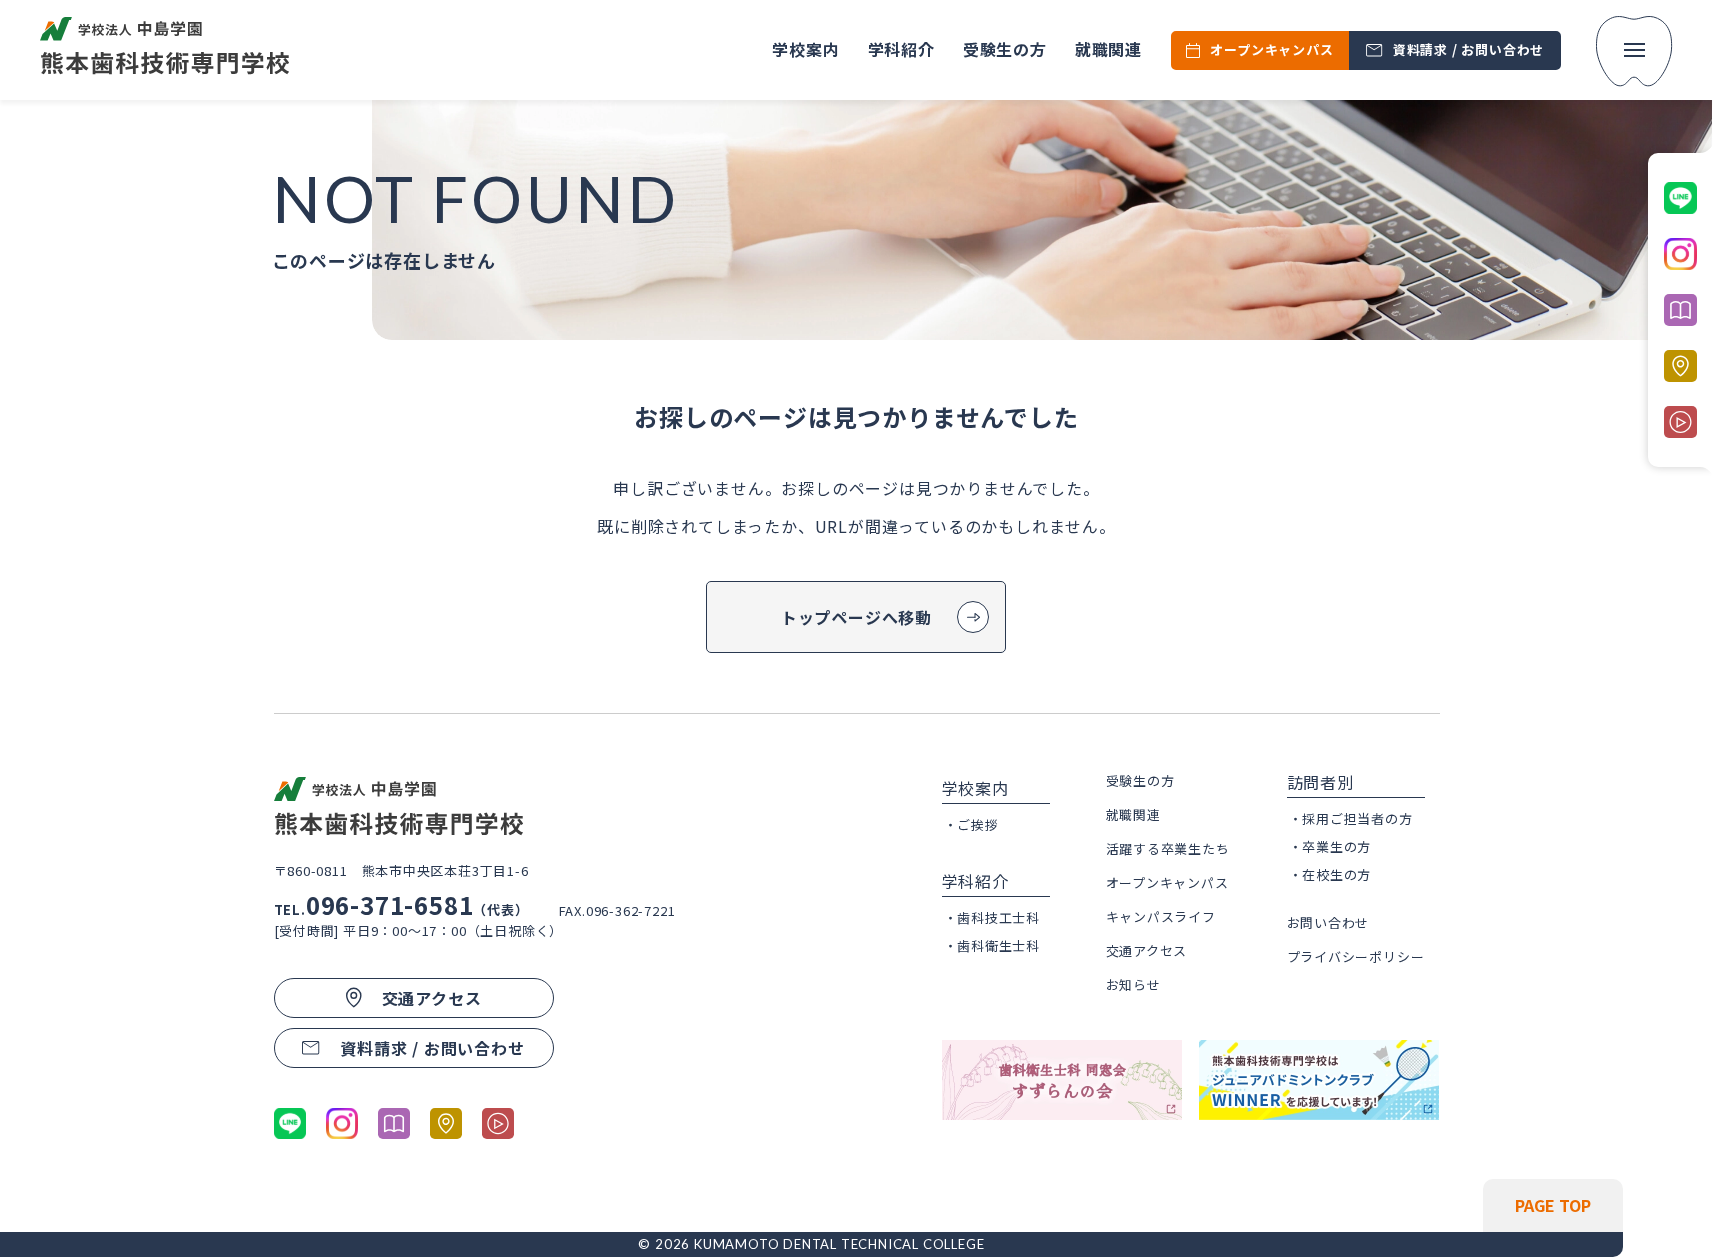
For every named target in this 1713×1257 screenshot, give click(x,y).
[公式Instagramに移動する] (342, 1123)
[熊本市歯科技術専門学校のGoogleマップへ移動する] (446, 1123)
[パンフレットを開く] (394, 1123)
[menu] (1634, 51)
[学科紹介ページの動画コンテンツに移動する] (498, 1123)
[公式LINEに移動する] (290, 1123)
